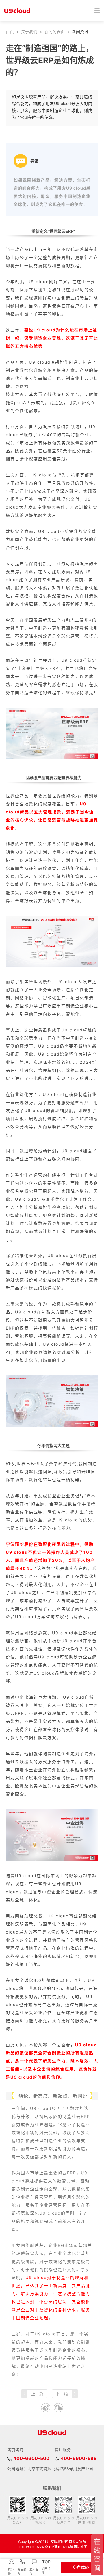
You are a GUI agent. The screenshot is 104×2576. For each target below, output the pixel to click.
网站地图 (80, 2547)
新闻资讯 (80, 32)
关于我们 (29, 32)
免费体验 (81, 2567)
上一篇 (37, 2394)
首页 (10, 32)
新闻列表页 (55, 32)
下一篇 (62, 2394)
